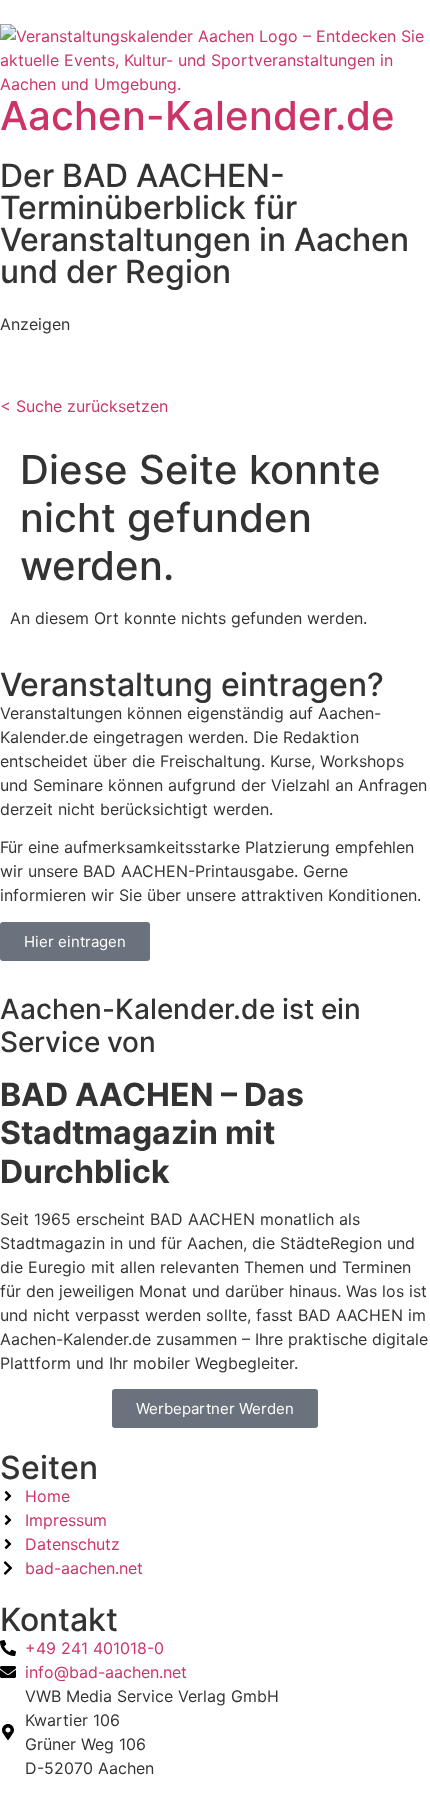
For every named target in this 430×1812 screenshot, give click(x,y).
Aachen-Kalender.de (197, 115)
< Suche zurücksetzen (84, 406)
